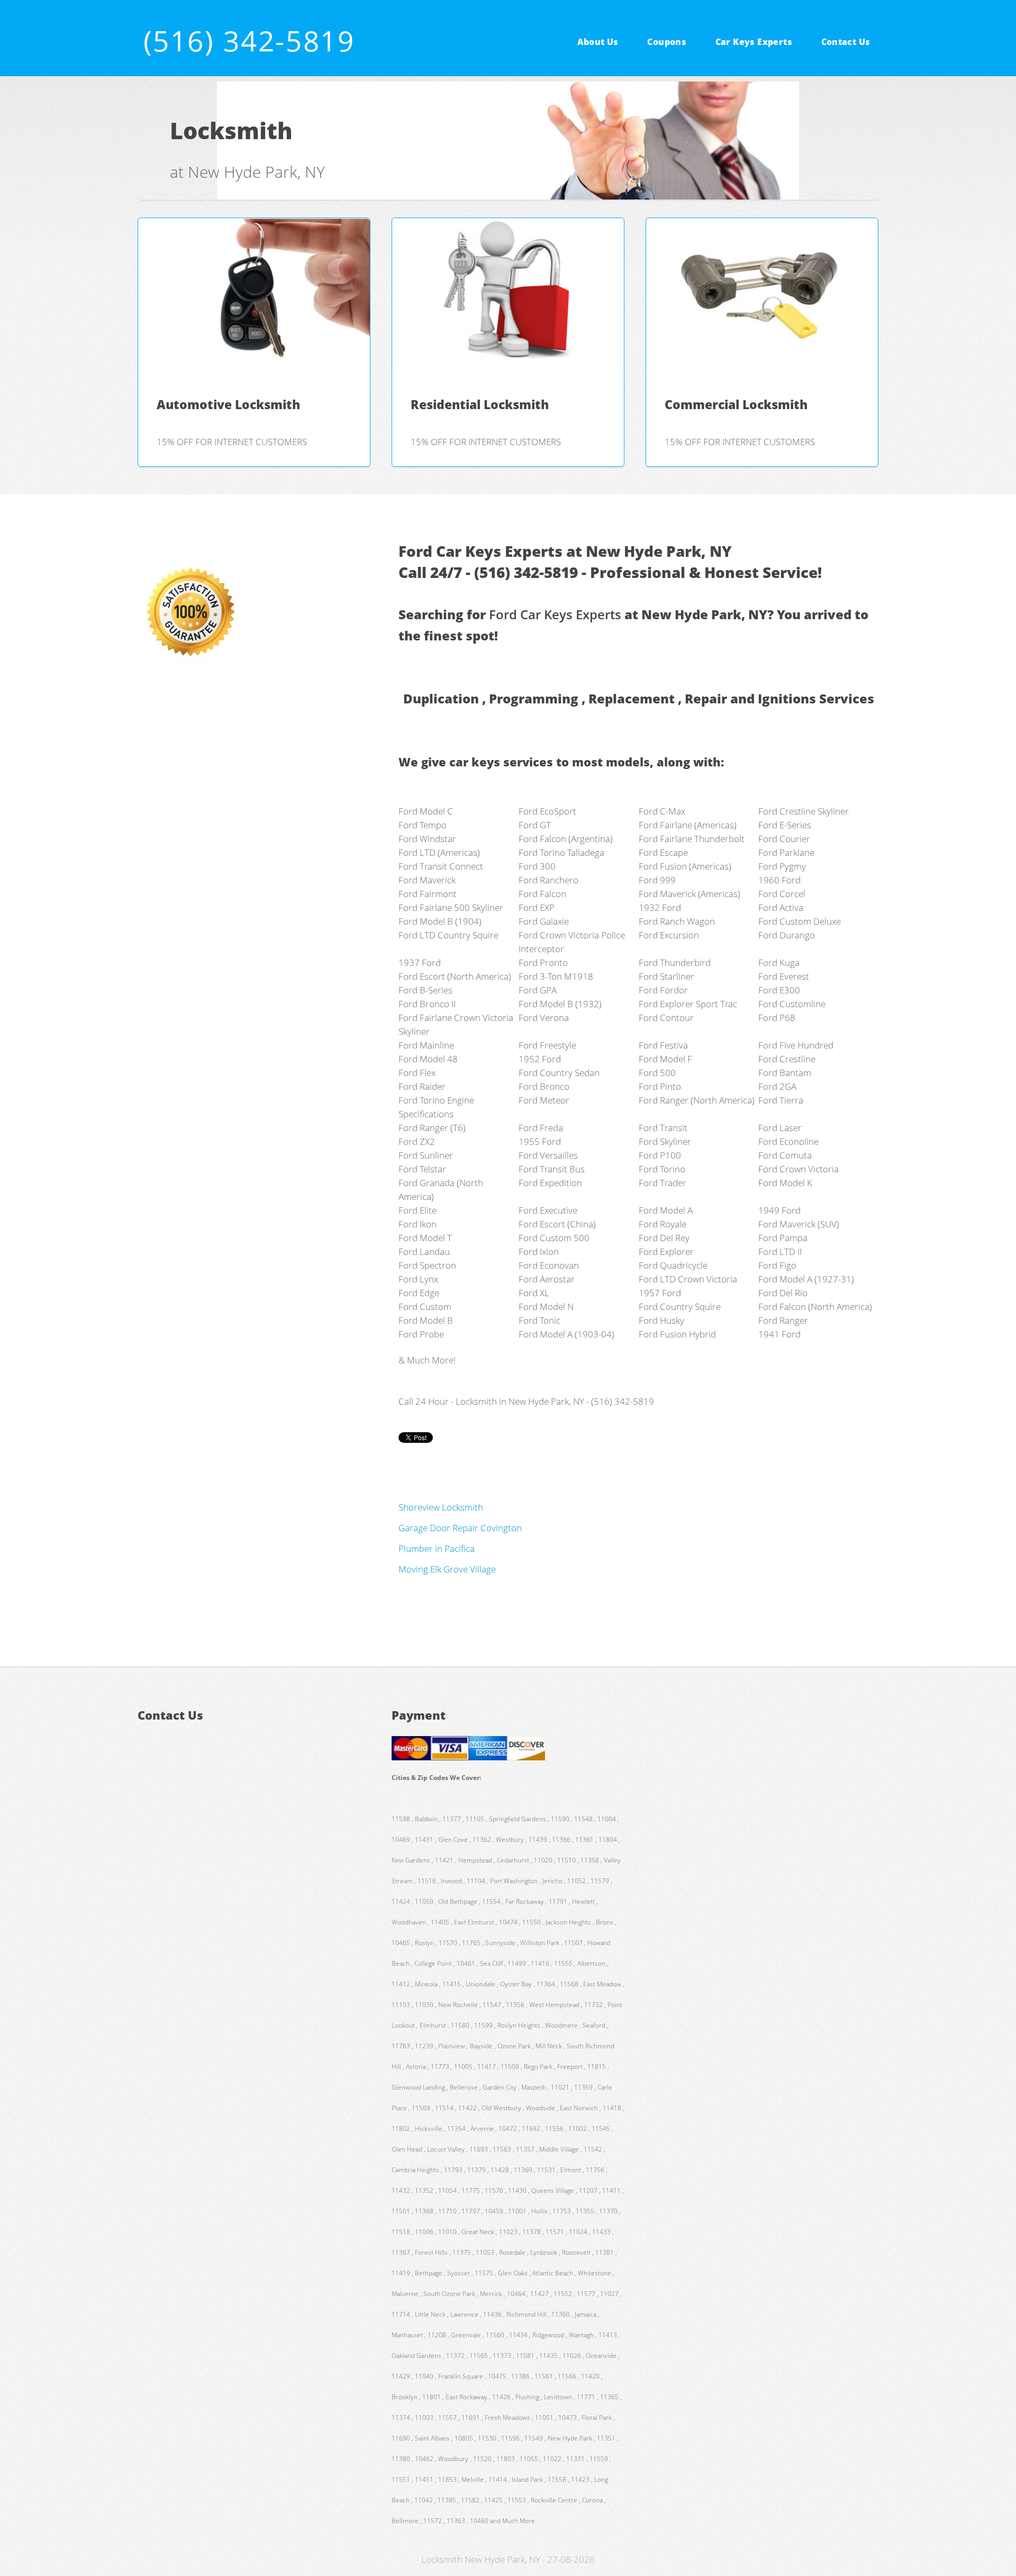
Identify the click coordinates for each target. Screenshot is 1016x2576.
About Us (598, 41)
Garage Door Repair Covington (460, 1527)
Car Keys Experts (754, 41)
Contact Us (846, 41)
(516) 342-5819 (249, 40)
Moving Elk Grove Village (447, 1569)
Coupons (667, 41)
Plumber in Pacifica (437, 1548)
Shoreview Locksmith (441, 1507)
